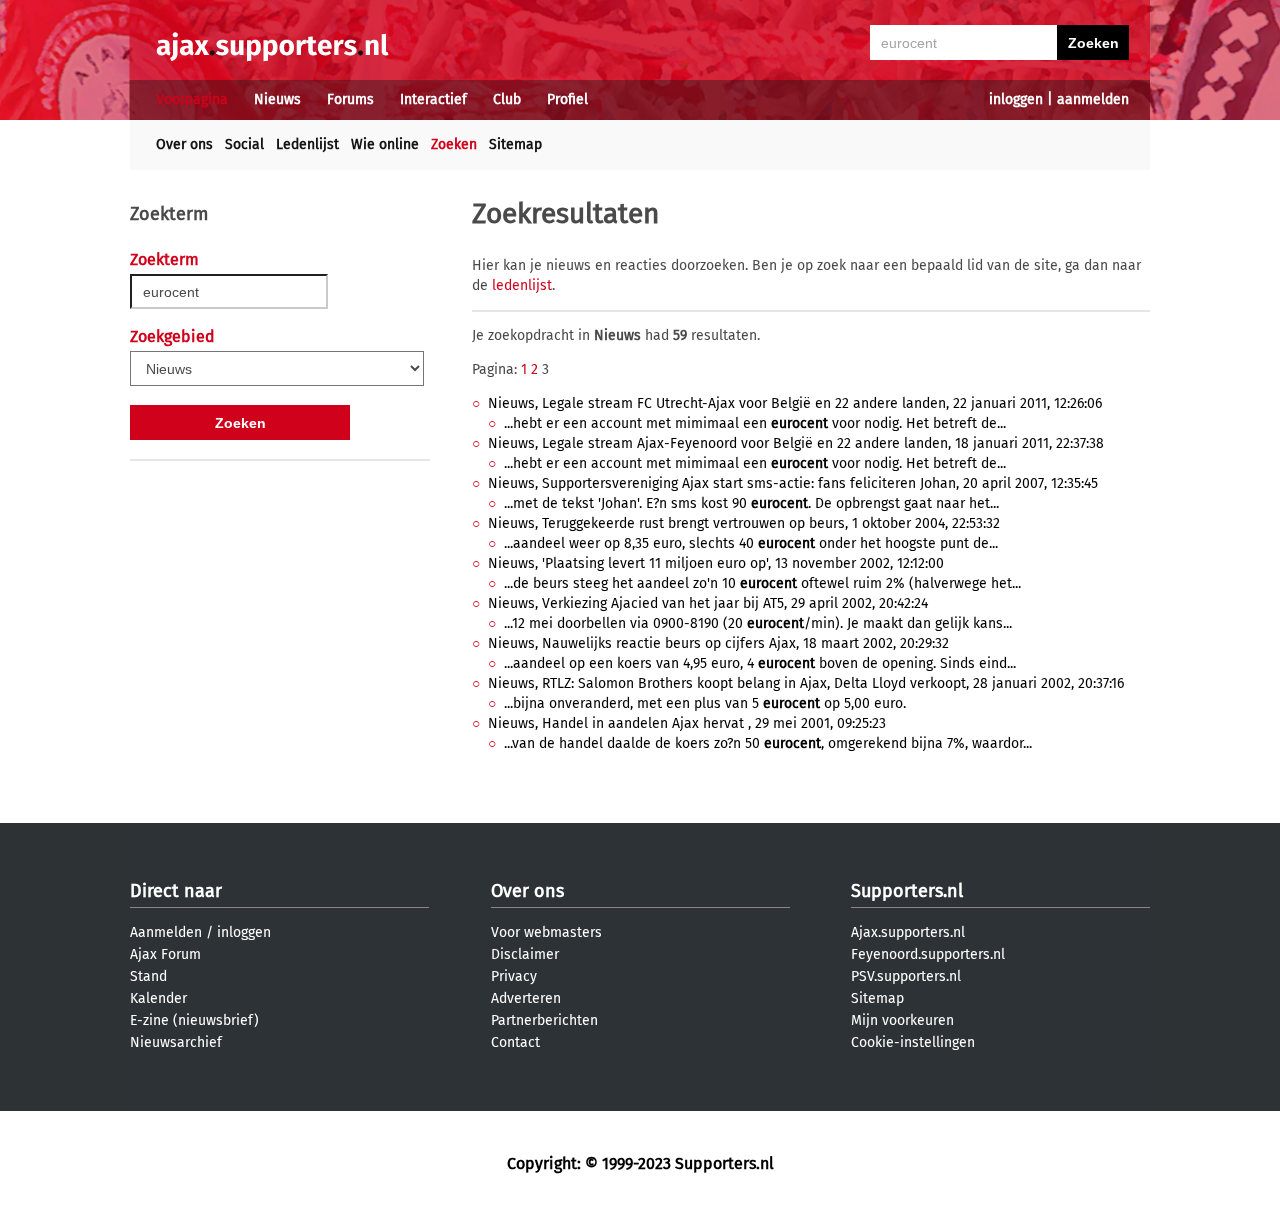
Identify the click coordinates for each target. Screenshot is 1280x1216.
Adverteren (526, 998)
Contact (515, 1042)
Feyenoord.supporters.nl (928, 954)
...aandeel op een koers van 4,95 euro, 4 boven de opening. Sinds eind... (760, 663)
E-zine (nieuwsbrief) (194, 1020)
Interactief (433, 99)
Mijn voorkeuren (902, 1020)
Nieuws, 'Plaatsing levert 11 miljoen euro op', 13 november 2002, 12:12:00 (716, 563)
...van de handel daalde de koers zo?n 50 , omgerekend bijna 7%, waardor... (768, 743)
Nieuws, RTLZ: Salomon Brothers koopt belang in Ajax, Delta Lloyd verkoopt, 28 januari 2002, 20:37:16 (806, 683)
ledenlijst (522, 285)
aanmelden (1093, 99)
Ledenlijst (307, 144)
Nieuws (277, 99)
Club (507, 99)
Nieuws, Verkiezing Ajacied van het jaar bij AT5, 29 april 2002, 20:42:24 (708, 603)
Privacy (514, 976)
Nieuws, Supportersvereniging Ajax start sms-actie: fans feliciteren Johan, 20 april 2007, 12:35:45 (793, 483)
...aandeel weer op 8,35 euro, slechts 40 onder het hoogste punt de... (751, 543)
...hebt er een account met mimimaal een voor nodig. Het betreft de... (755, 423)
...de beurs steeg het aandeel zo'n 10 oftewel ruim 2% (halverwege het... (762, 583)
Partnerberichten (544, 1020)
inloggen (1016, 99)
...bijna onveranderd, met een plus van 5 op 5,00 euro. (705, 703)
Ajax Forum (165, 954)
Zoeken (454, 144)
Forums (350, 99)
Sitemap (515, 144)
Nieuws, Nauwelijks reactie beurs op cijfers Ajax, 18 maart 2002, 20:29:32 (718, 643)
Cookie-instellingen (913, 1042)
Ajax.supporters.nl (908, 932)
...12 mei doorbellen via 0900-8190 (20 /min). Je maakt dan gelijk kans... (758, 623)
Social (244, 144)
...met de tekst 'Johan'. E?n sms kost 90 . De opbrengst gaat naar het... (751, 503)
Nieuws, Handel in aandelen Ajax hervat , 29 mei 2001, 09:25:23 (687, 723)
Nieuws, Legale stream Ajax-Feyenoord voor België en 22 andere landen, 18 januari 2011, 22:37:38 (796, 443)
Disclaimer (525, 954)
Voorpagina (192, 99)
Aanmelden (166, 932)
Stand (148, 976)
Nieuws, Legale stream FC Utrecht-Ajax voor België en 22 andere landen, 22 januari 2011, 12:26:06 (795, 403)
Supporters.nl (907, 891)
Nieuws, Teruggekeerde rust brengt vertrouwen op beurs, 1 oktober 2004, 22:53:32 (744, 523)
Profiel (567, 99)
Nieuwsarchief (176, 1042)
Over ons (184, 144)
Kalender (158, 998)
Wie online (385, 144)
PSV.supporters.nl (906, 976)
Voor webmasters (546, 932)
